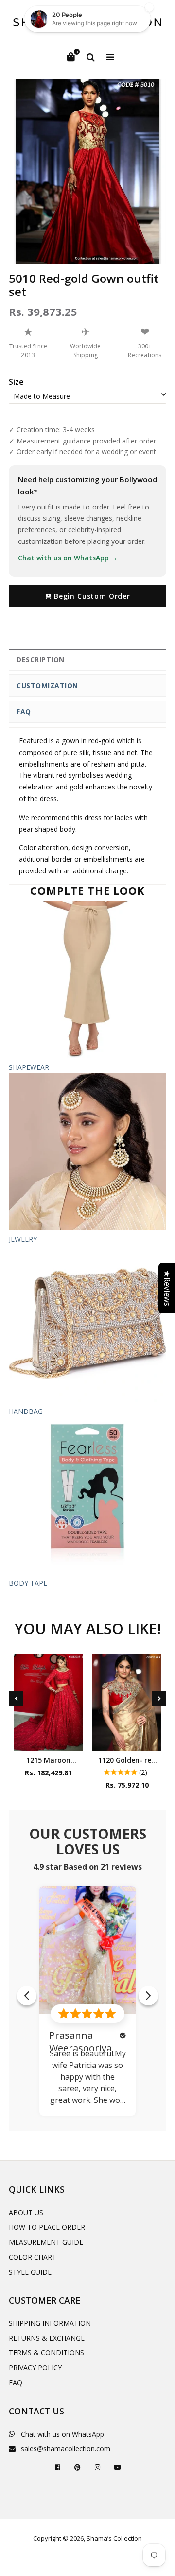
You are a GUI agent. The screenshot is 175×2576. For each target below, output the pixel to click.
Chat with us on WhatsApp (62, 2434)
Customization (47, 685)
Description (41, 660)
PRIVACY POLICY (35, 2368)
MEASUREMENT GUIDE (46, 2242)
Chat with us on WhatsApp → (68, 558)
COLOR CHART (33, 2257)
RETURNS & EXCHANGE (47, 2338)
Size (16, 382)
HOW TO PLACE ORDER (47, 2227)
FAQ (24, 712)
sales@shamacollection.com (66, 2449)
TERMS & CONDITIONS (46, 2353)
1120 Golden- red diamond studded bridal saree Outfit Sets (127, 1760)
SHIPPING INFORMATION (50, 2323)
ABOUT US (26, 2212)
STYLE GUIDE (30, 2272)
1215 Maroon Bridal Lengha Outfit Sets (48, 1760)
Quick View (48, 1741)
